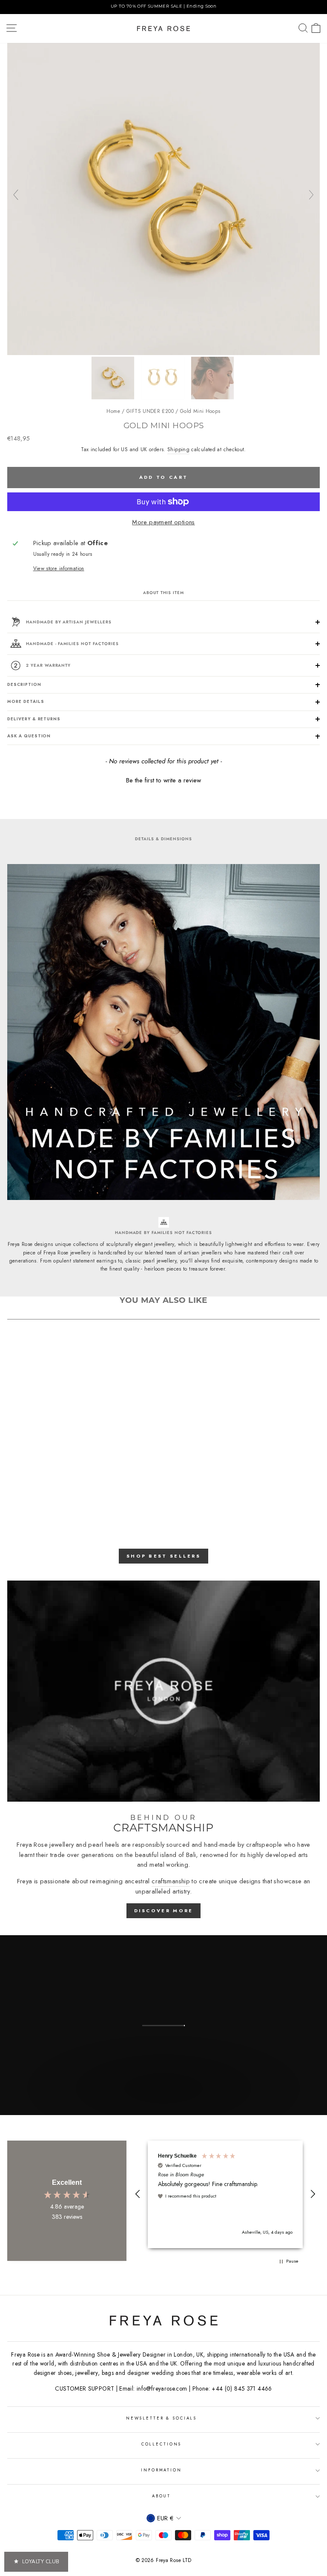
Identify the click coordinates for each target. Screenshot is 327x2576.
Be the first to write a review (163, 780)
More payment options (163, 522)
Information (161, 2470)
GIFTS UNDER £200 (150, 411)
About (161, 2496)
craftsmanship (171, 1881)
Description (24, 685)
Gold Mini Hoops (200, 411)
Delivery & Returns (34, 719)
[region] (163, 7)
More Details (26, 702)
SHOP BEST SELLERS (163, 1556)
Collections (162, 2444)
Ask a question (29, 736)
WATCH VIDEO (163, 2106)
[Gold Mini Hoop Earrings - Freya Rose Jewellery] (163, 353)
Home (113, 411)
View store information (59, 568)
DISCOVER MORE (164, 1911)
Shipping (178, 449)
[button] (163, 779)
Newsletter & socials (161, 2418)
